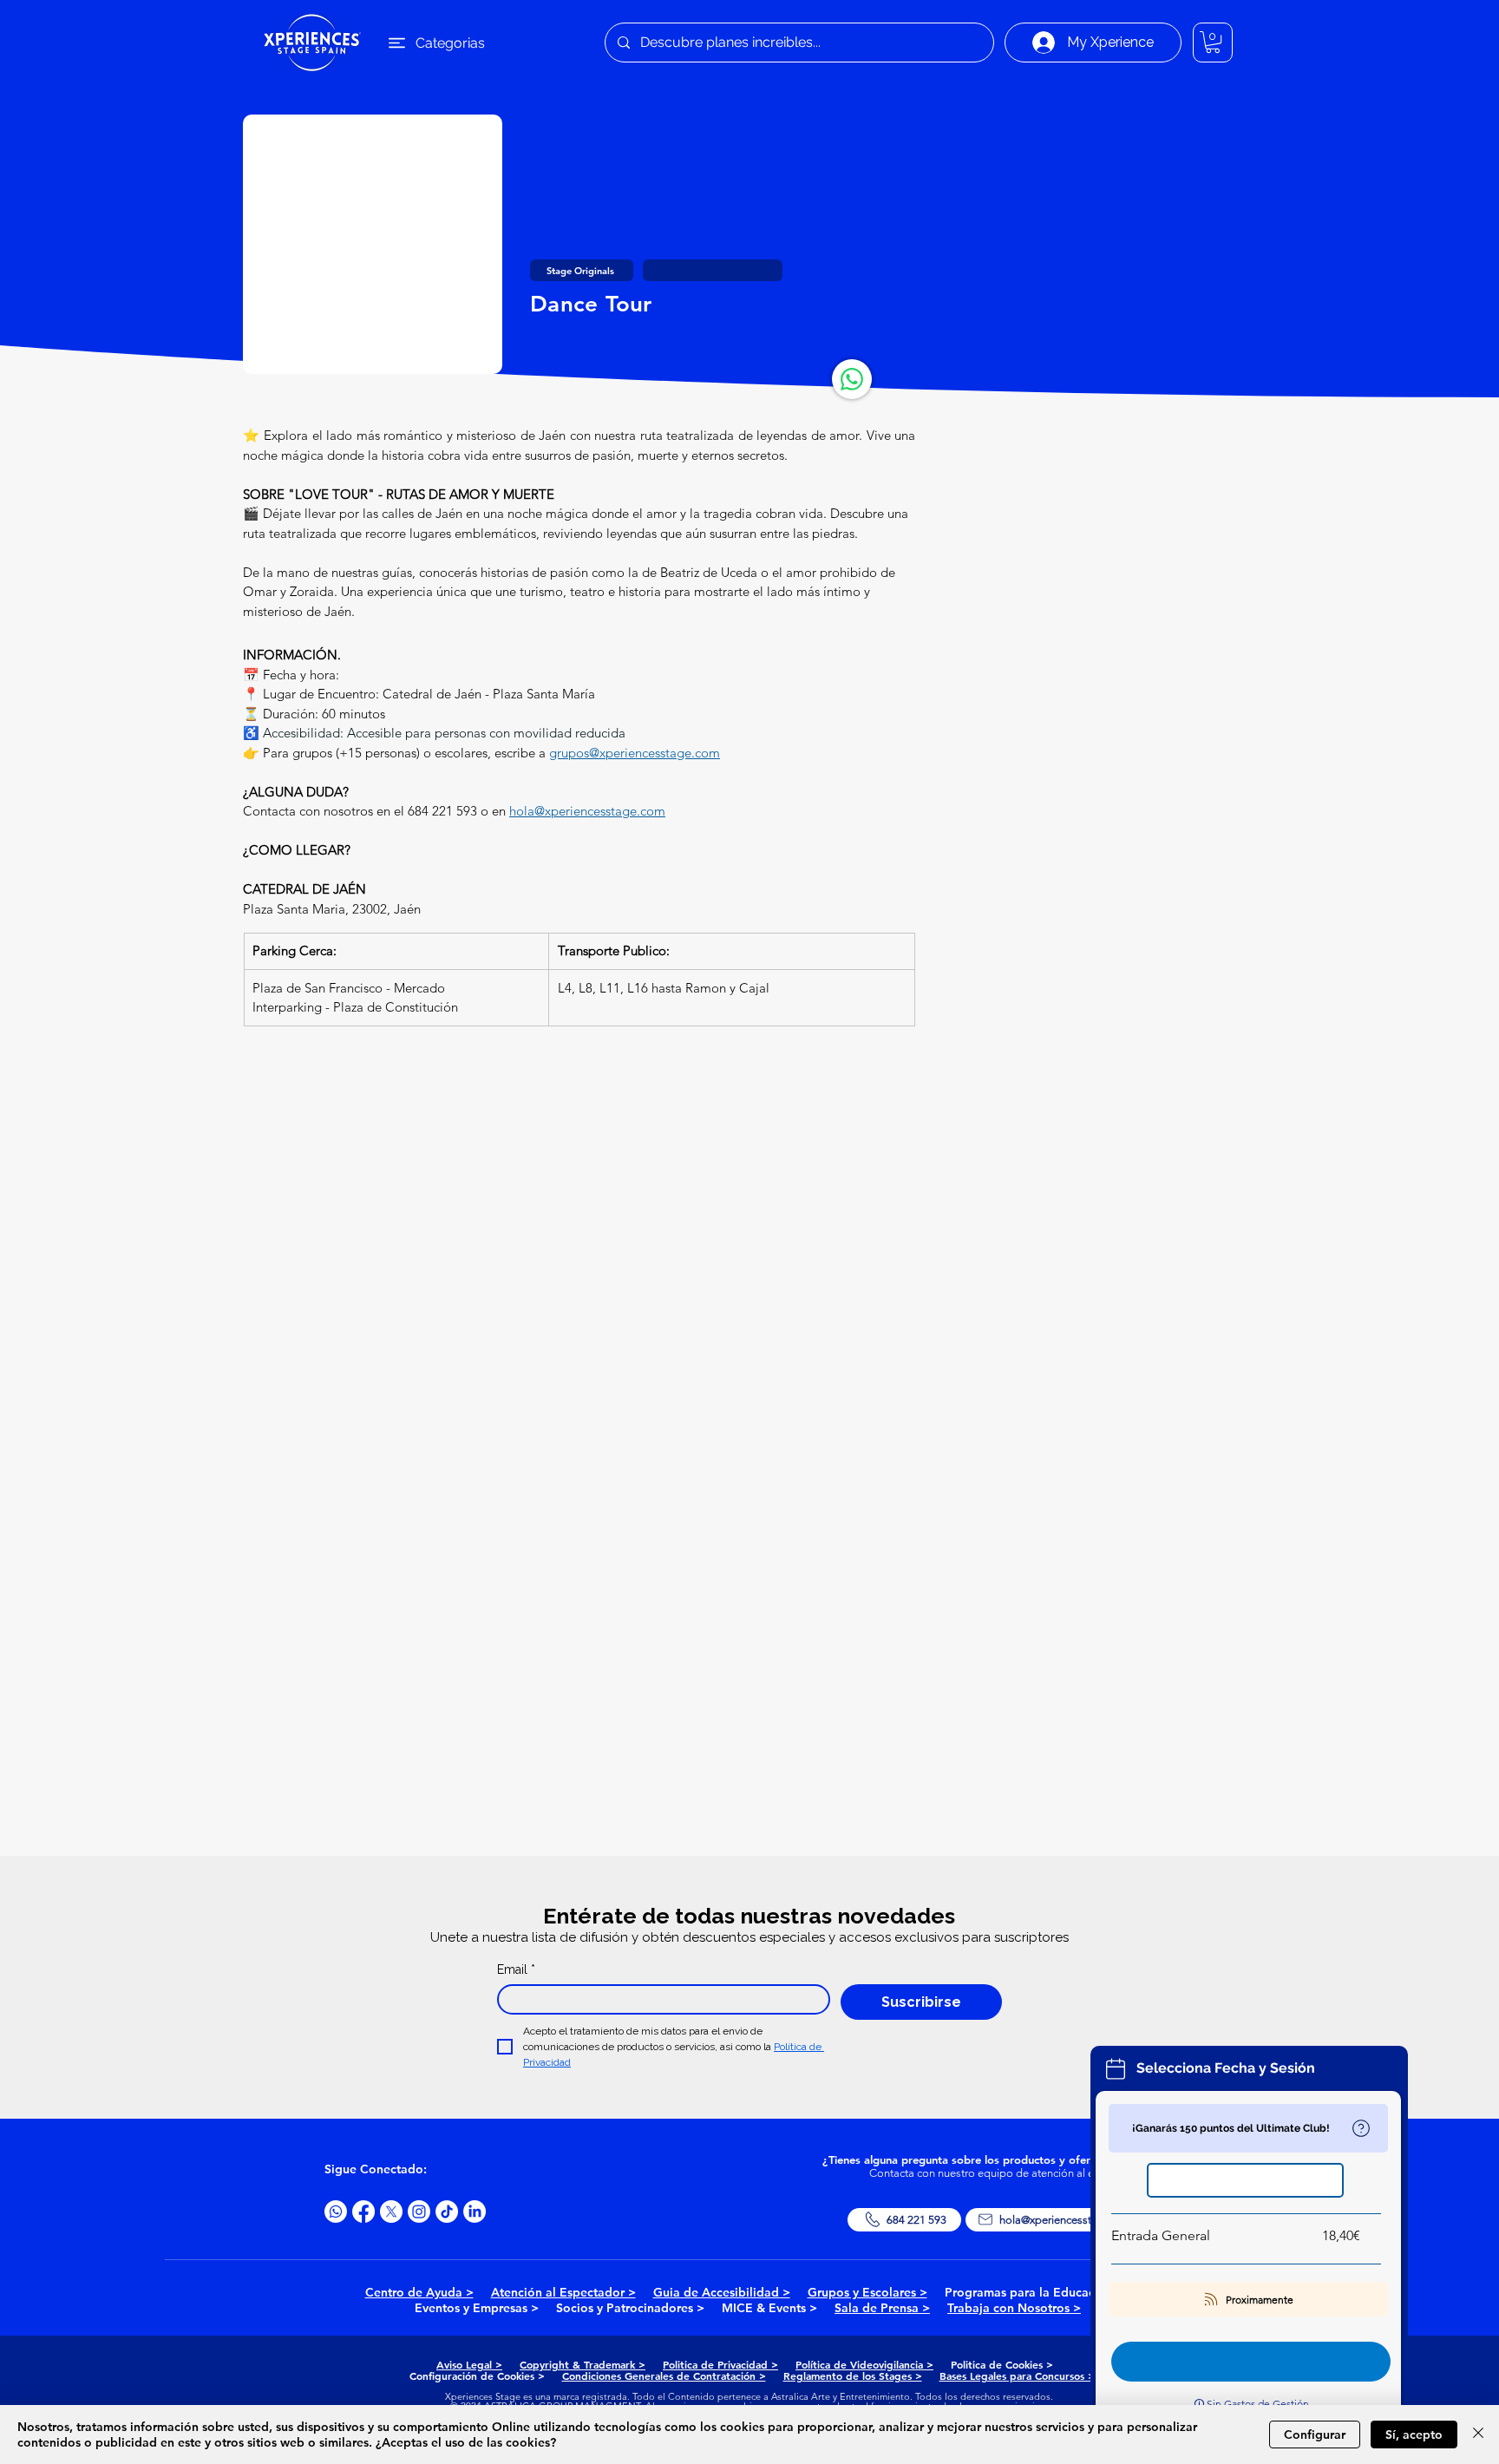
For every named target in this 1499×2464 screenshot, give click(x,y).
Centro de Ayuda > (419, 2292)
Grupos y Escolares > (867, 2292)
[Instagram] (419, 2212)
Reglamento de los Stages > (853, 2376)
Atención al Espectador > (563, 2292)
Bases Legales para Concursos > (1017, 2376)
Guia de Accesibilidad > (722, 2292)
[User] (1361, 2128)
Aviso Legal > (469, 2364)
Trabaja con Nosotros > (1014, 2308)
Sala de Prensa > (882, 2308)
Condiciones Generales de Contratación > (664, 2376)
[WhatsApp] (852, 379)
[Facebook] (363, 2212)
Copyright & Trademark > (583, 2364)
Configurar (1315, 2435)
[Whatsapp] (336, 2212)
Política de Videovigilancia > (864, 2364)
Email (516, 1969)
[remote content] (579, 1249)
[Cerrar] (1478, 2435)
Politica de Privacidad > (720, 2364)
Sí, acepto (1414, 2435)
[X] (391, 2212)
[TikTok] (447, 2212)
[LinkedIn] (475, 2212)
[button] (1213, 42)
